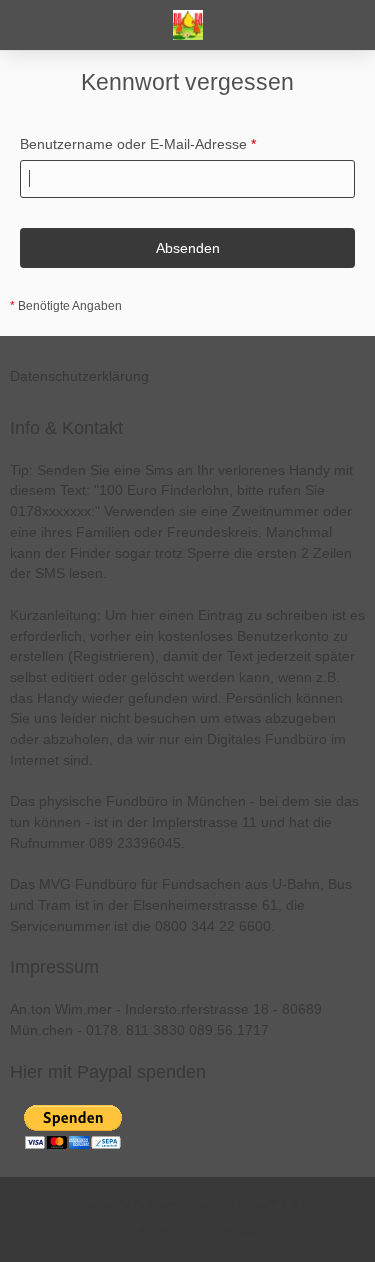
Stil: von (188, 1232)
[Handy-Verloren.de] (188, 25)
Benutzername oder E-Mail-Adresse (133, 144)
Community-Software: (188, 1205)
